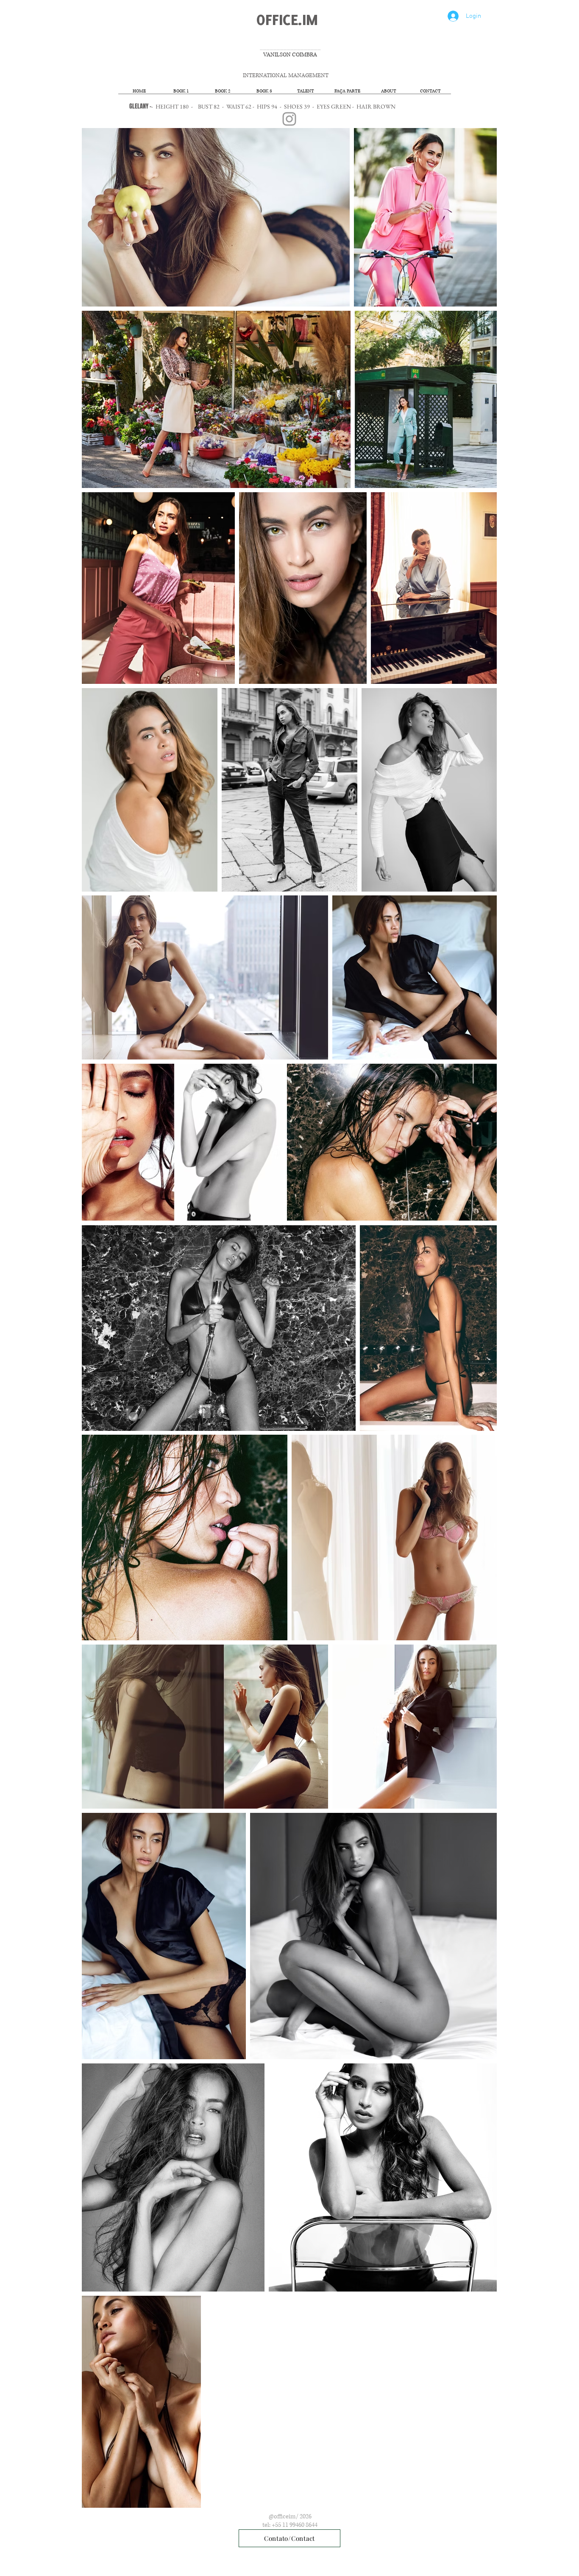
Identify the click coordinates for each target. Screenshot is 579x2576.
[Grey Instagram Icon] (289, 119)
